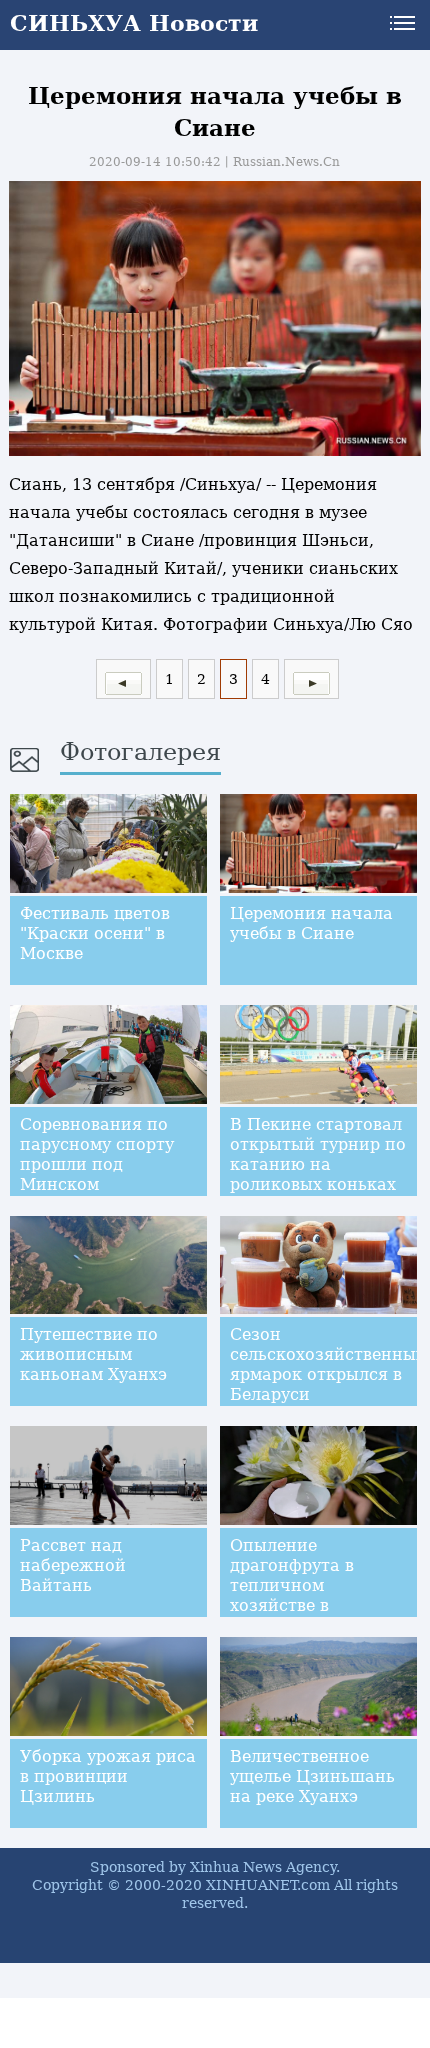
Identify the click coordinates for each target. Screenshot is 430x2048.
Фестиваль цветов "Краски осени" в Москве (95, 933)
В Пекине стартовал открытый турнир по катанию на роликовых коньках (318, 1154)
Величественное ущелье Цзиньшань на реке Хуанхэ (312, 1776)
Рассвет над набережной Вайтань (73, 1565)
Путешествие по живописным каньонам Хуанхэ (93, 1354)
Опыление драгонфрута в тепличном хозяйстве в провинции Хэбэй (304, 1585)
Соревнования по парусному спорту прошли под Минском (97, 1154)
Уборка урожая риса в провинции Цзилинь (108, 1776)
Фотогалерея (140, 752)
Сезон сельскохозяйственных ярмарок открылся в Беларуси (327, 1364)
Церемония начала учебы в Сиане (311, 923)
